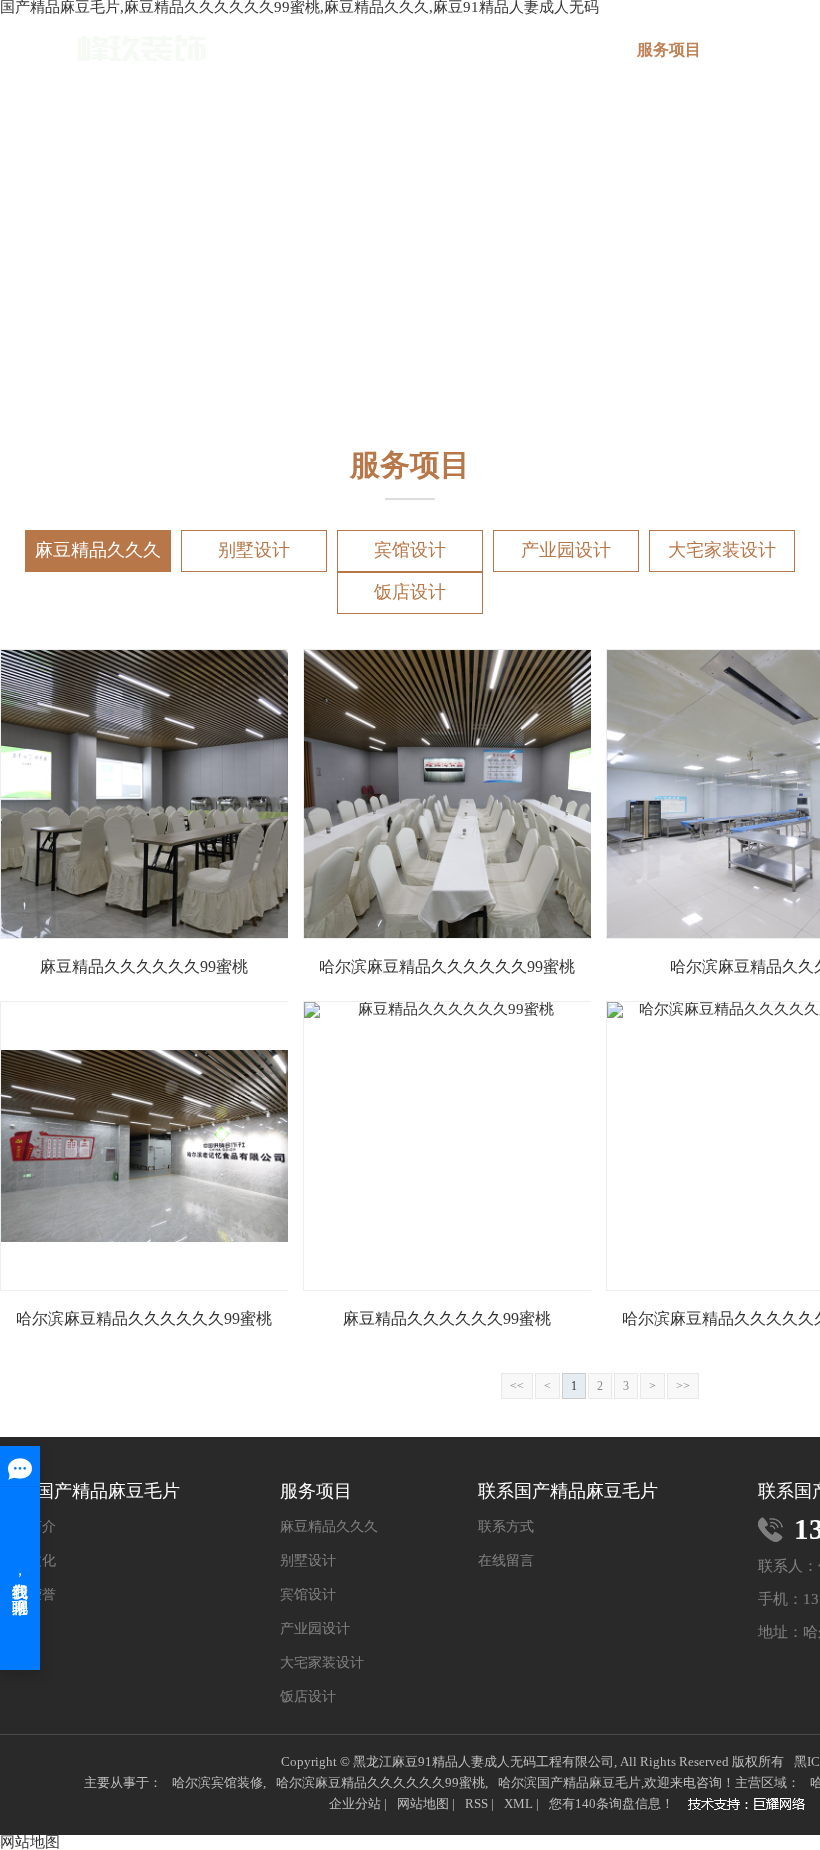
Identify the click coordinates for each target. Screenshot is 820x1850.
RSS (476, 1803)
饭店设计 (410, 592)
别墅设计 (254, 550)
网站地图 (423, 1803)
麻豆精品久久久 (98, 550)
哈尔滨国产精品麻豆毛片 (569, 1782)
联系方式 (506, 1527)
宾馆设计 (410, 550)
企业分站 (355, 1803)
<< (517, 1386)
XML (518, 1803)
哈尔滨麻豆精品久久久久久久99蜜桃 (380, 1782)
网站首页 (433, 49)
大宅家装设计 (722, 550)
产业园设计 (566, 550)
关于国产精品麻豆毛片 (551, 58)
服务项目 (669, 49)
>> (683, 1386)
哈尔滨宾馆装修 (217, 1782)
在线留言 (506, 1561)
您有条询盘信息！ (611, 1803)
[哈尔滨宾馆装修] (752, 1806)
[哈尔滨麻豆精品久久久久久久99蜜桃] (103, 48)
